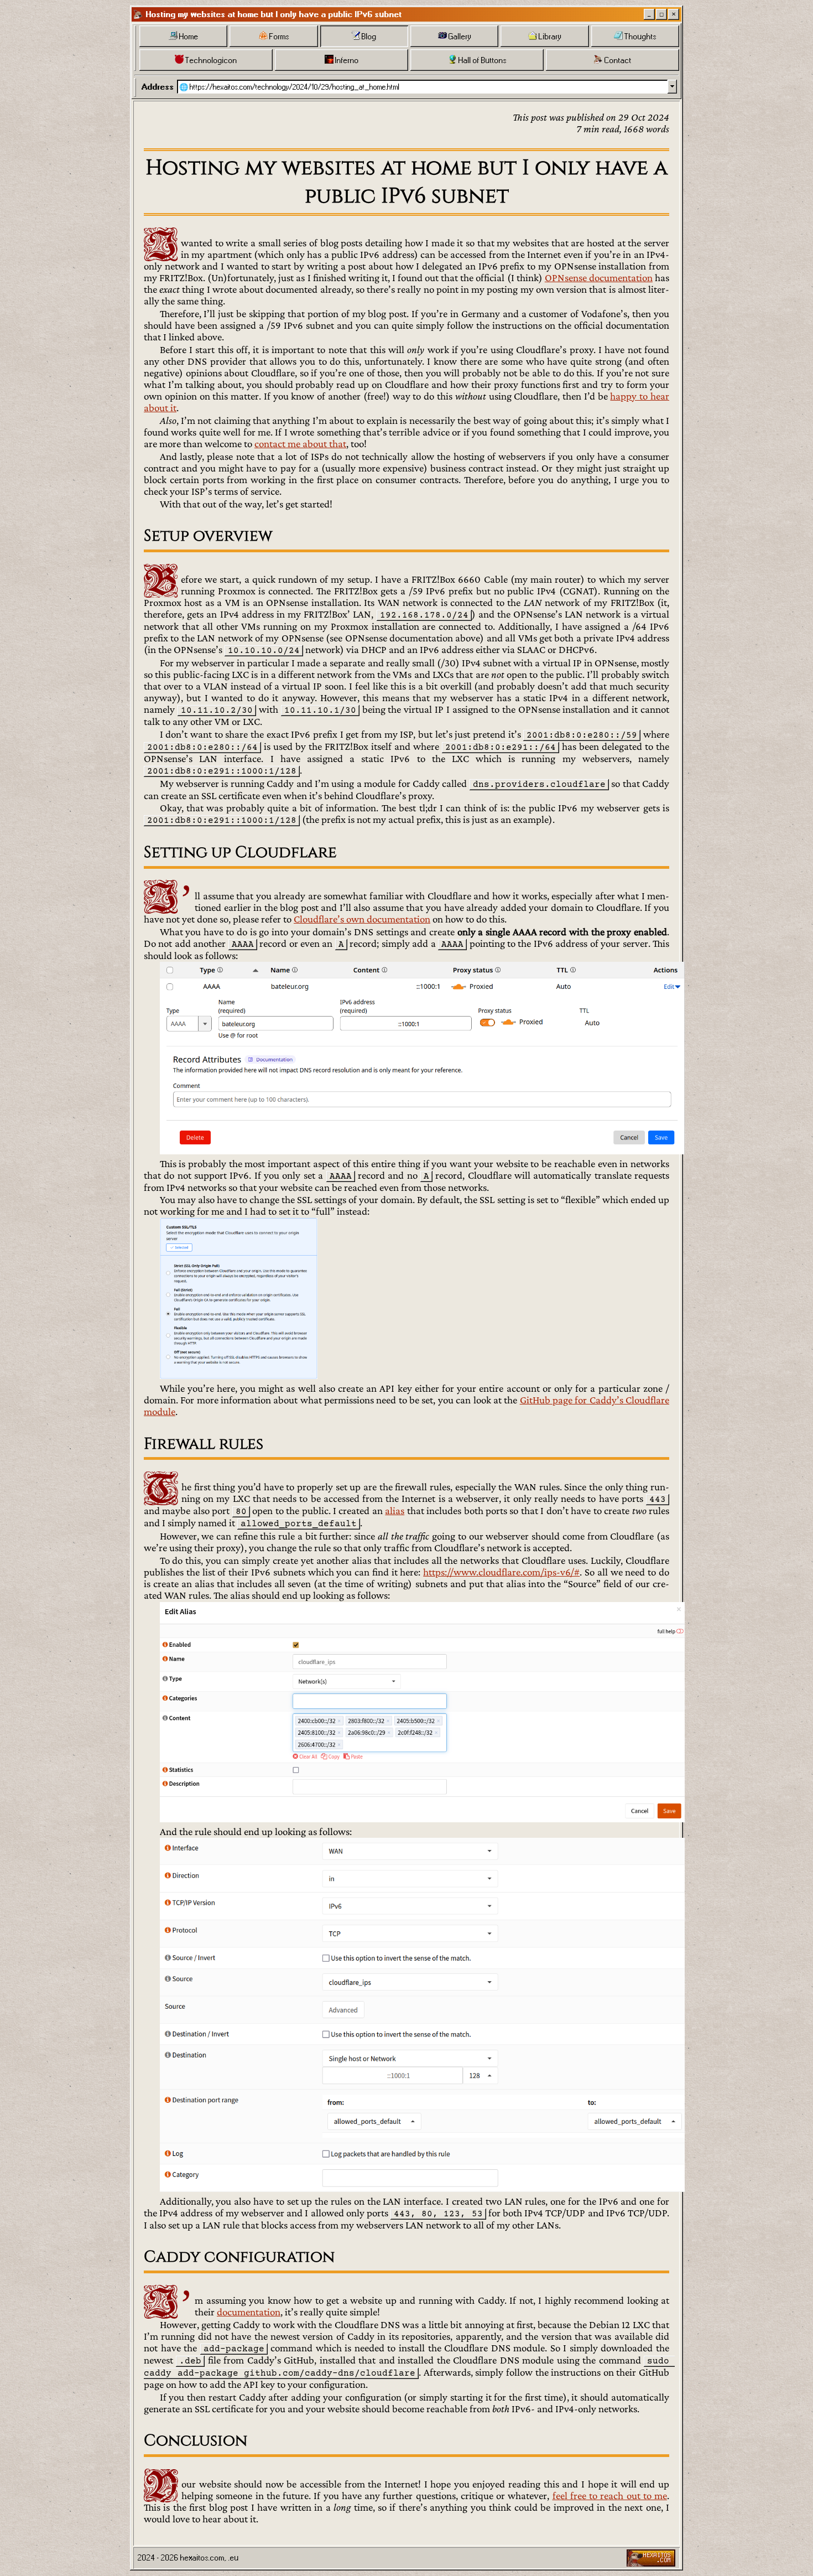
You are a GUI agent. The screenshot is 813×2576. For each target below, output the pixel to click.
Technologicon (211, 60)
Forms (279, 37)
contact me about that (300, 444)
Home (189, 37)
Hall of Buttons (483, 60)
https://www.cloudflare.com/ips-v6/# (501, 1572)
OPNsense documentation (599, 278)
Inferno (347, 60)
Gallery (460, 37)
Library (550, 37)
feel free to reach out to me (610, 2495)
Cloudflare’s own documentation (362, 919)
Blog (369, 37)
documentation (249, 2312)
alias (395, 1510)
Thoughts (640, 37)
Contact (618, 60)
